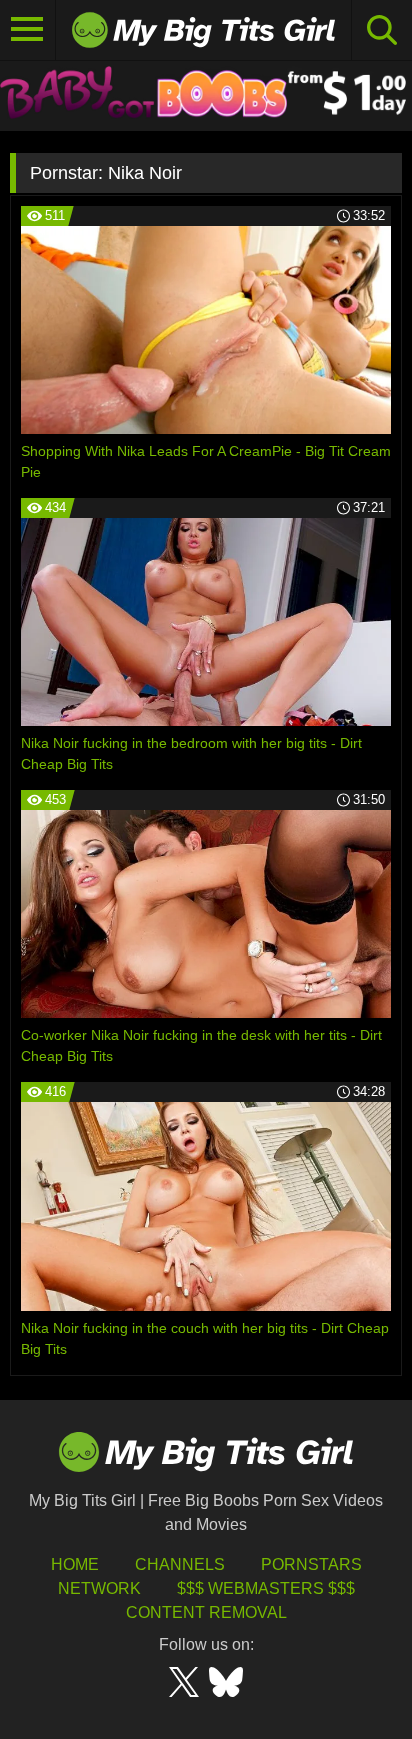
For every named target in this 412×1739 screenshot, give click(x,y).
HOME (75, 1564)
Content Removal (206, 1612)
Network (99, 1588)
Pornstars (311, 1564)
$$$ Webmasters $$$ (266, 1588)
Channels (180, 1564)
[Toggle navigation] (28, 30)
